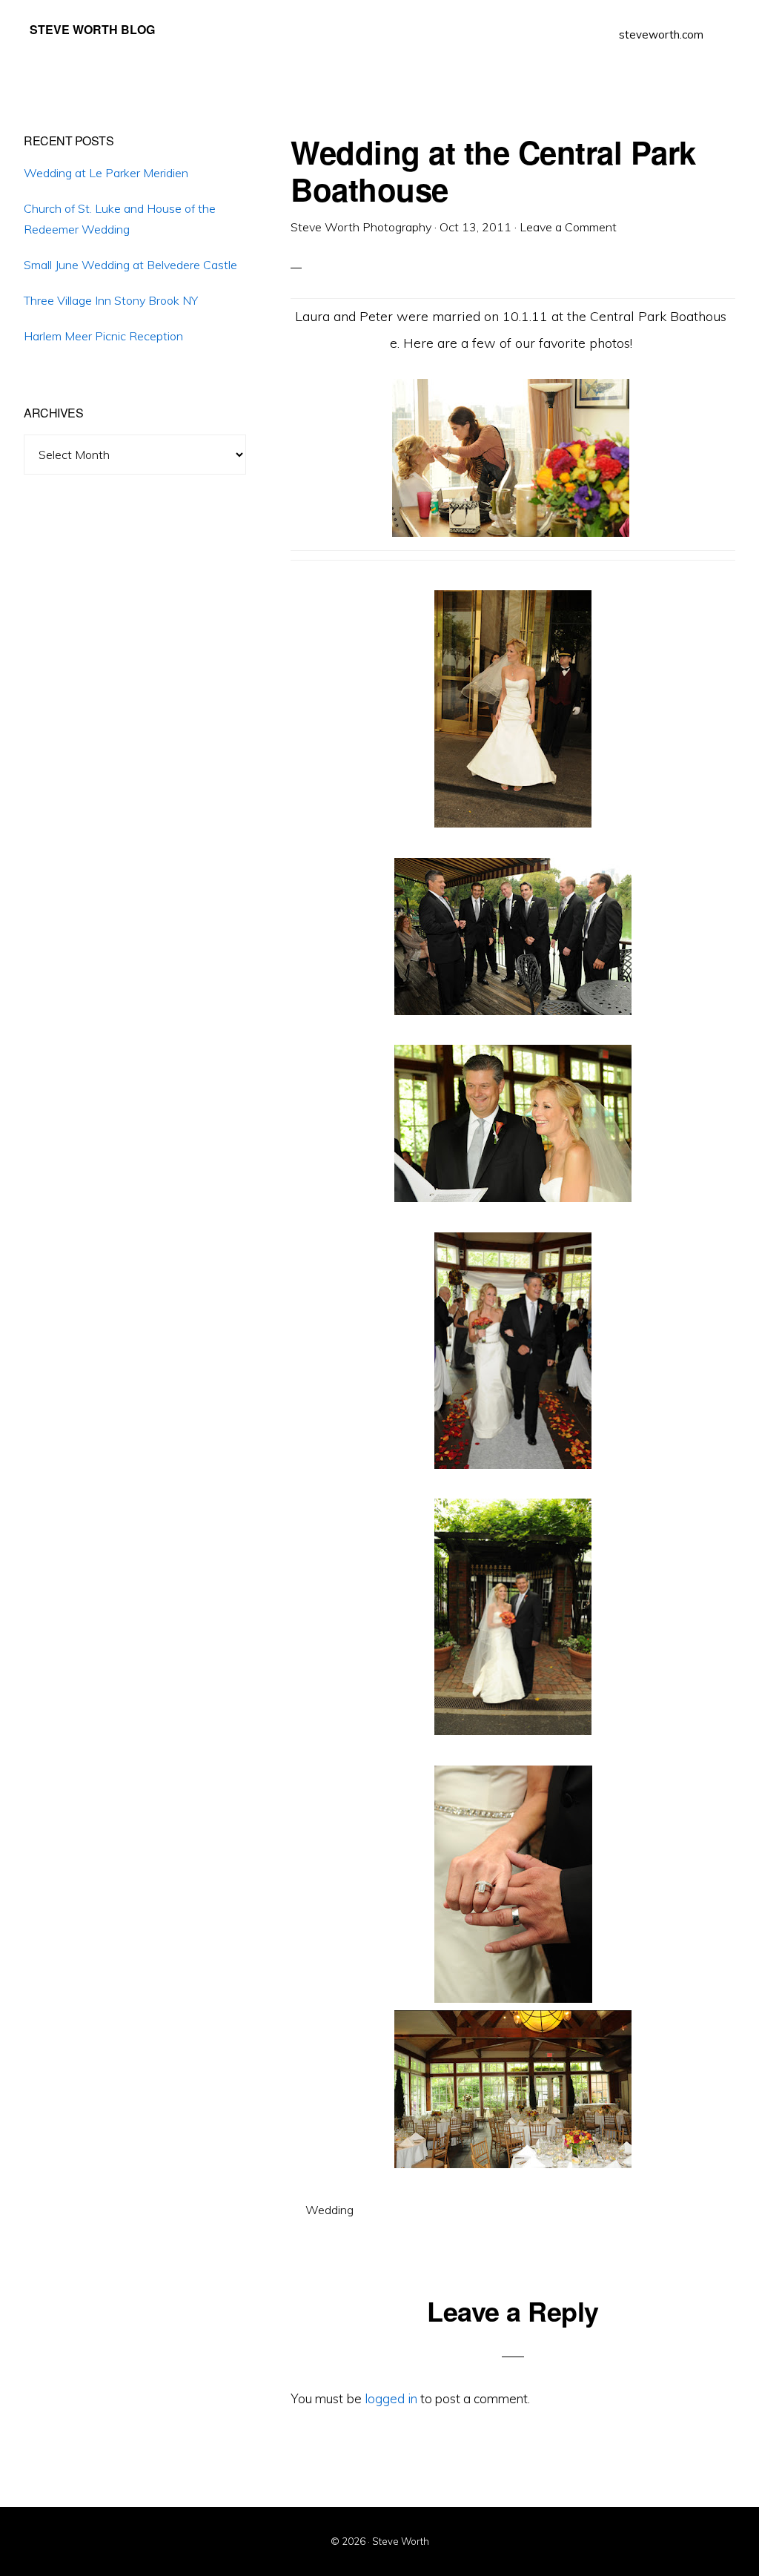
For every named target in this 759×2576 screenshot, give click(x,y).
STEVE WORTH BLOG (92, 29)
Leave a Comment (568, 227)
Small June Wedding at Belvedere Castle (130, 265)
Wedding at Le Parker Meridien (106, 173)
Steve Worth (401, 2541)
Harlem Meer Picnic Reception (103, 336)
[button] (722, 24)
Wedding (329, 2210)
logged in (391, 2398)
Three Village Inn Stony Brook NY (111, 300)
